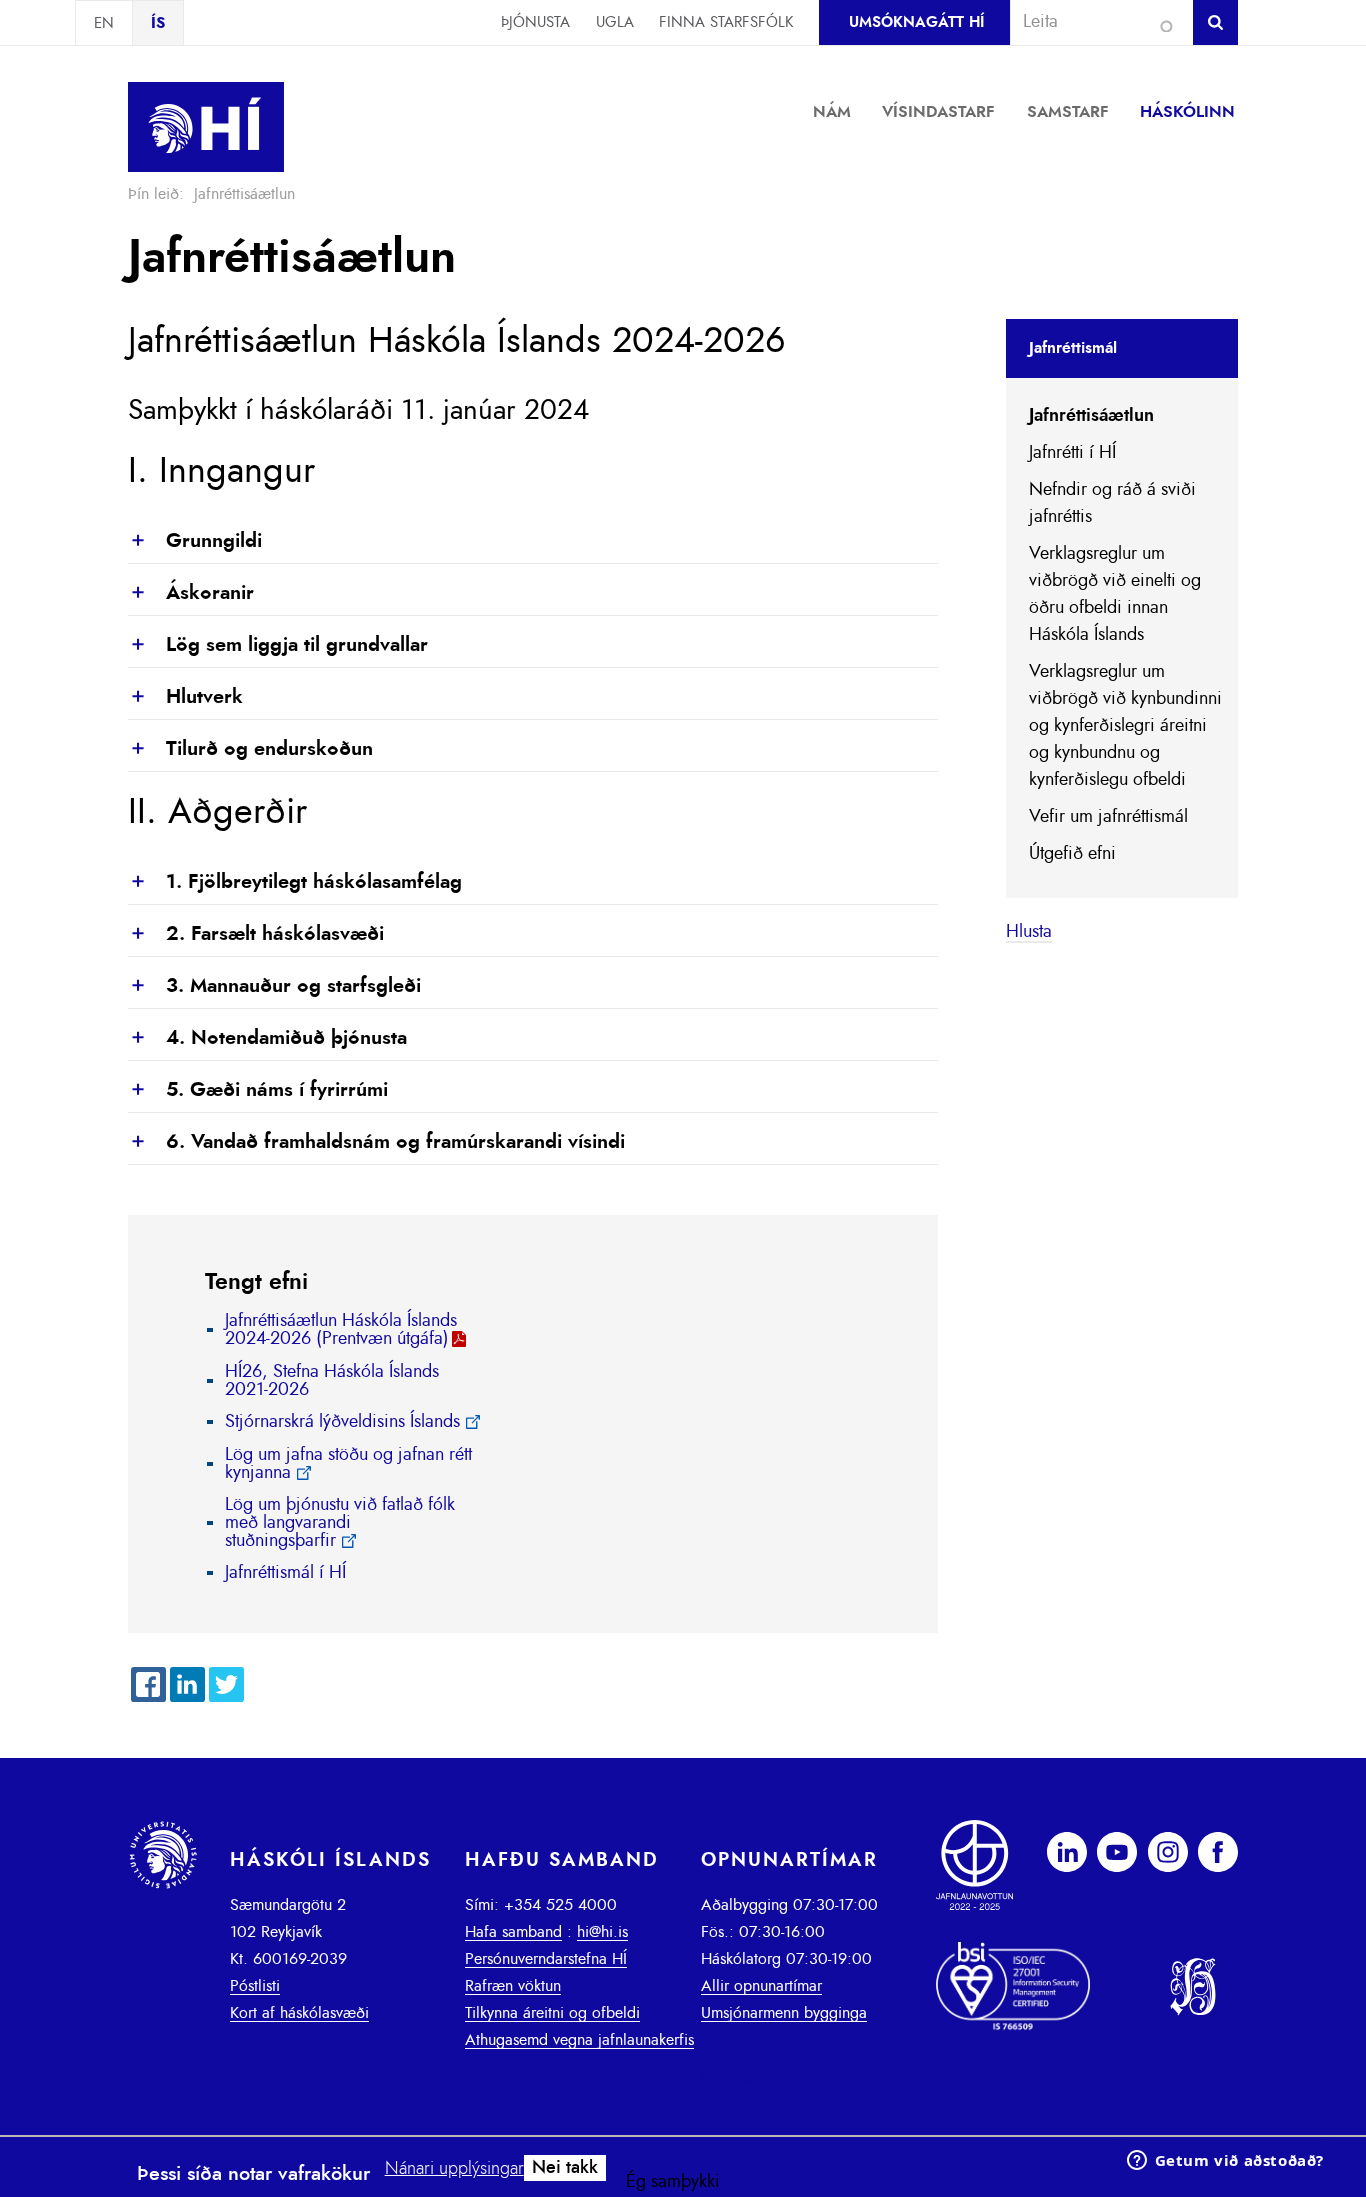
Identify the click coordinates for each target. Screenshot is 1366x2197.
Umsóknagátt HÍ (916, 22)
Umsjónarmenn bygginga (784, 2013)
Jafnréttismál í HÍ (285, 1573)
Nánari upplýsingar (454, 2169)
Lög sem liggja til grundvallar (278, 646)
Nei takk (565, 2168)
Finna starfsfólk (726, 22)
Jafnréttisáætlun (1091, 416)
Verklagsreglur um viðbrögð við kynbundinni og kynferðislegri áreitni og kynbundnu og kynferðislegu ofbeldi (1125, 726)
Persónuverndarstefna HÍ (546, 1959)
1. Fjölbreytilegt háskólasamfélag (295, 883)
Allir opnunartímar (761, 1986)
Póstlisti (255, 1986)
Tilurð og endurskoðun (250, 750)
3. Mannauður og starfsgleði (274, 987)
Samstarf (1068, 112)
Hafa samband (513, 1932)
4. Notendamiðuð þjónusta (267, 1039)
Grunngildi (195, 542)
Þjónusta (535, 22)
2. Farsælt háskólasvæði (256, 935)
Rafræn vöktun (513, 1986)
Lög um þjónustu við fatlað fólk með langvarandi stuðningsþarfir (340, 1523)
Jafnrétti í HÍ (1072, 453)
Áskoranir (191, 594)
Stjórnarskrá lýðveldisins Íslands (342, 1422)
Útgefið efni (1072, 854)
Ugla (615, 22)
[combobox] (1093, 22)
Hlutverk (185, 698)
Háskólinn (1187, 112)
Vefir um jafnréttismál (1108, 817)
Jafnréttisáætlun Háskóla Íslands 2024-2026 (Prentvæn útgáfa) (341, 1330)
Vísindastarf (938, 112)
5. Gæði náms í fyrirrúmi (258, 1091)
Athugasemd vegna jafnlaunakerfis (579, 2040)
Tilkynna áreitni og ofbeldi (552, 2013)
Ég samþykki (673, 2182)
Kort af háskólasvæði (299, 2013)
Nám (832, 112)
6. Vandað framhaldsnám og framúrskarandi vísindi (376, 1143)
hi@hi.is (602, 1932)
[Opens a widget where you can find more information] (1225, 2162)
